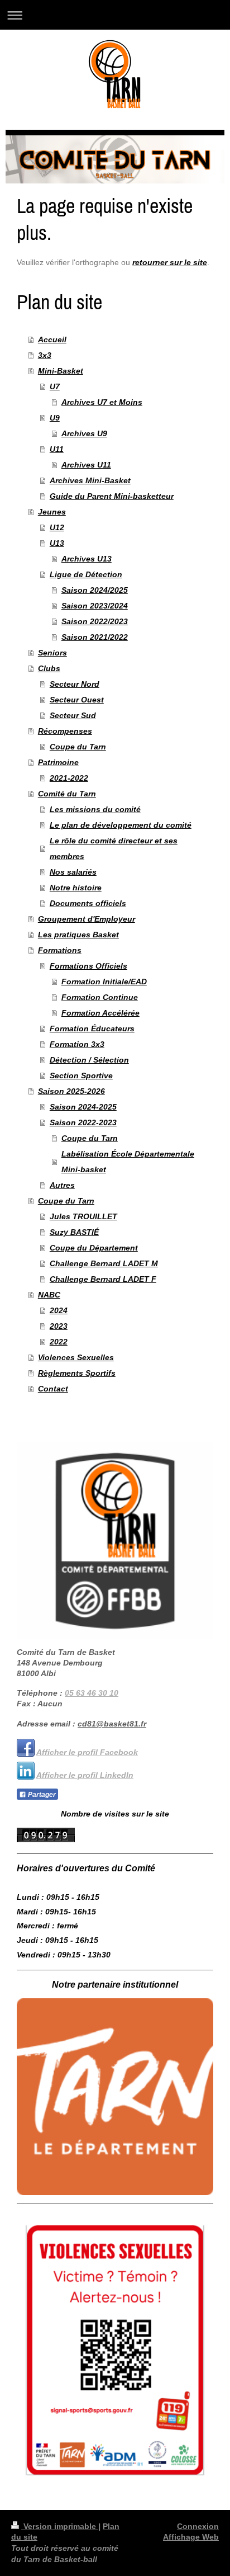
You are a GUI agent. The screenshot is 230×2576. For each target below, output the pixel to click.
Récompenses (65, 731)
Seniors (52, 653)
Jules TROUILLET (83, 1216)
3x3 (45, 355)
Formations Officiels (88, 966)
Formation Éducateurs (92, 1028)
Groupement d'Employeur (87, 919)
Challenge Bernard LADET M (104, 1263)
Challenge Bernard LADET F (103, 1279)
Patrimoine (58, 762)
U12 (57, 527)
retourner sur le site (170, 262)
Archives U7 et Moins (102, 402)
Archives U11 (86, 465)
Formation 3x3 (77, 1044)
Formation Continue (100, 997)
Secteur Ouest (77, 700)
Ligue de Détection (86, 574)
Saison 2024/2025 (95, 590)
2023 (59, 1326)
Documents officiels (88, 903)
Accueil (52, 339)
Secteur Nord (75, 684)
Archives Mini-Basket (90, 480)
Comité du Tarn (67, 794)
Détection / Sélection (89, 1060)
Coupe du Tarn (78, 747)
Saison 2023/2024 (95, 606)
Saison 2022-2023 (83, 1122)
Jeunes (52, 512)
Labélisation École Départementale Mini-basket (128, 1162)
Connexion (198, 2526)
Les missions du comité (95, 809)
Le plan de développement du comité (121, 825)
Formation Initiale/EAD (104, 982)
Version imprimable (60, 2526)
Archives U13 (87, 559)
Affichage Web (191, 2537)
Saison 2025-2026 (71, 1091)
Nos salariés (73, 872)
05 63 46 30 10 (92, 1693)
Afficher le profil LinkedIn (85, 1775)
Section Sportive (81, 1075)
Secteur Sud (73, 715)
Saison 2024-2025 (83, 1107)
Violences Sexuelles (76, 1357)
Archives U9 (84, 433)
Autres (62, 1185)
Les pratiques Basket (78, 935)
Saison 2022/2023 (95, 621)
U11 (57, 449)
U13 (57, 543)
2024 (59, 1310)
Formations (60, 950)
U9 (55, 418)
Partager (41, 1795)
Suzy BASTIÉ (74, 1232)
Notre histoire (76, 888)
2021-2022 (69, 778)
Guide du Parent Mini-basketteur (112, 496)
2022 (59, 1342)
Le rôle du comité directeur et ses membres (114, 848)
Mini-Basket (61, 371)
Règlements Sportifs (77, 1373)
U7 (55, 386)
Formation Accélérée (100, 1013)
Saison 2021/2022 (95, 637)
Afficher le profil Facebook (87, 1752)
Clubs (49, 668)
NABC (49, 1295)
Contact (53, 1389)
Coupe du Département (94, 1248)
